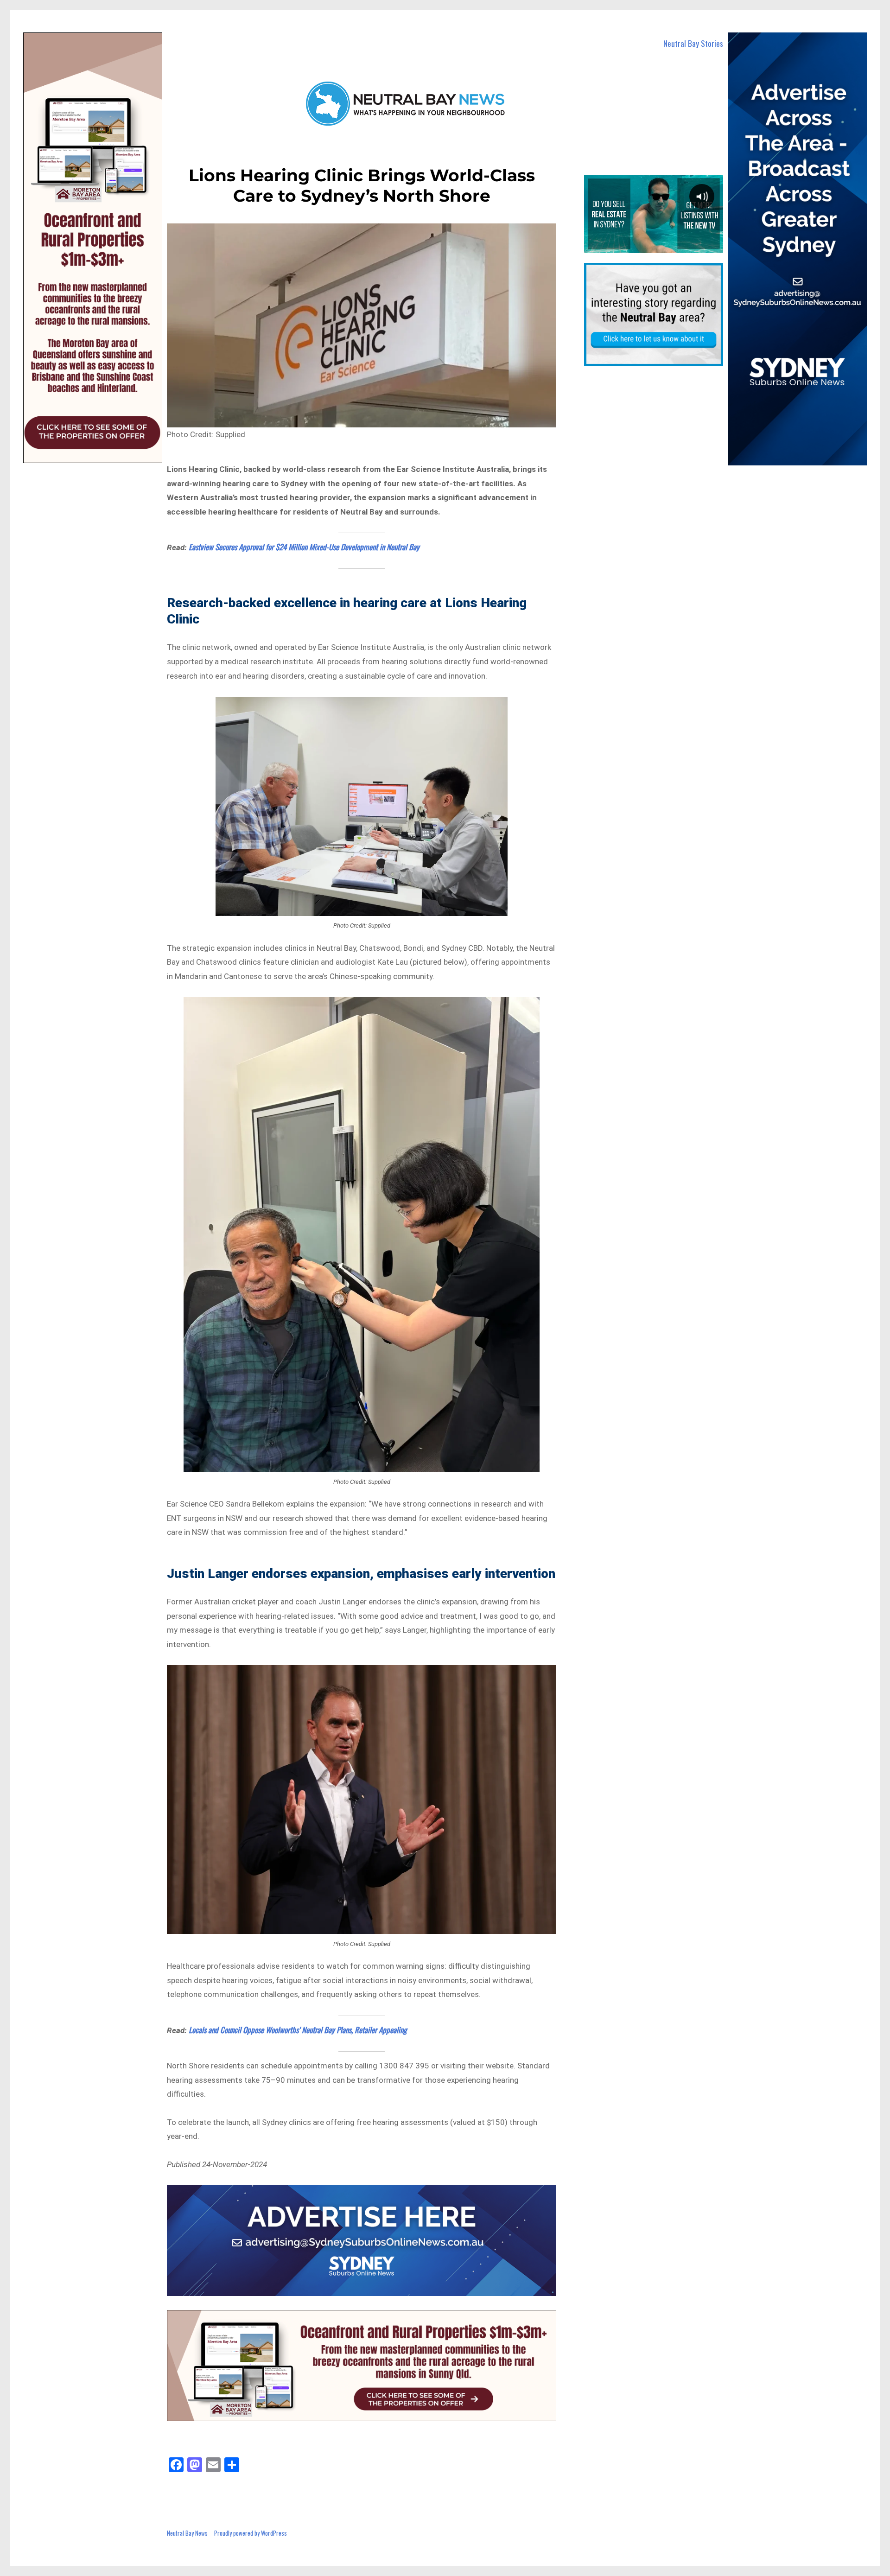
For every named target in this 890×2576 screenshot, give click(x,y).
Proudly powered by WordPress (251, 2533)
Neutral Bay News (187, 2533)
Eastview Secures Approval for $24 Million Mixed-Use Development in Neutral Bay (304, 547)
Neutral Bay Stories (693, 43)
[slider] (653, 246)
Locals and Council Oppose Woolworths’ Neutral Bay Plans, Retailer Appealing (298, 2030)
